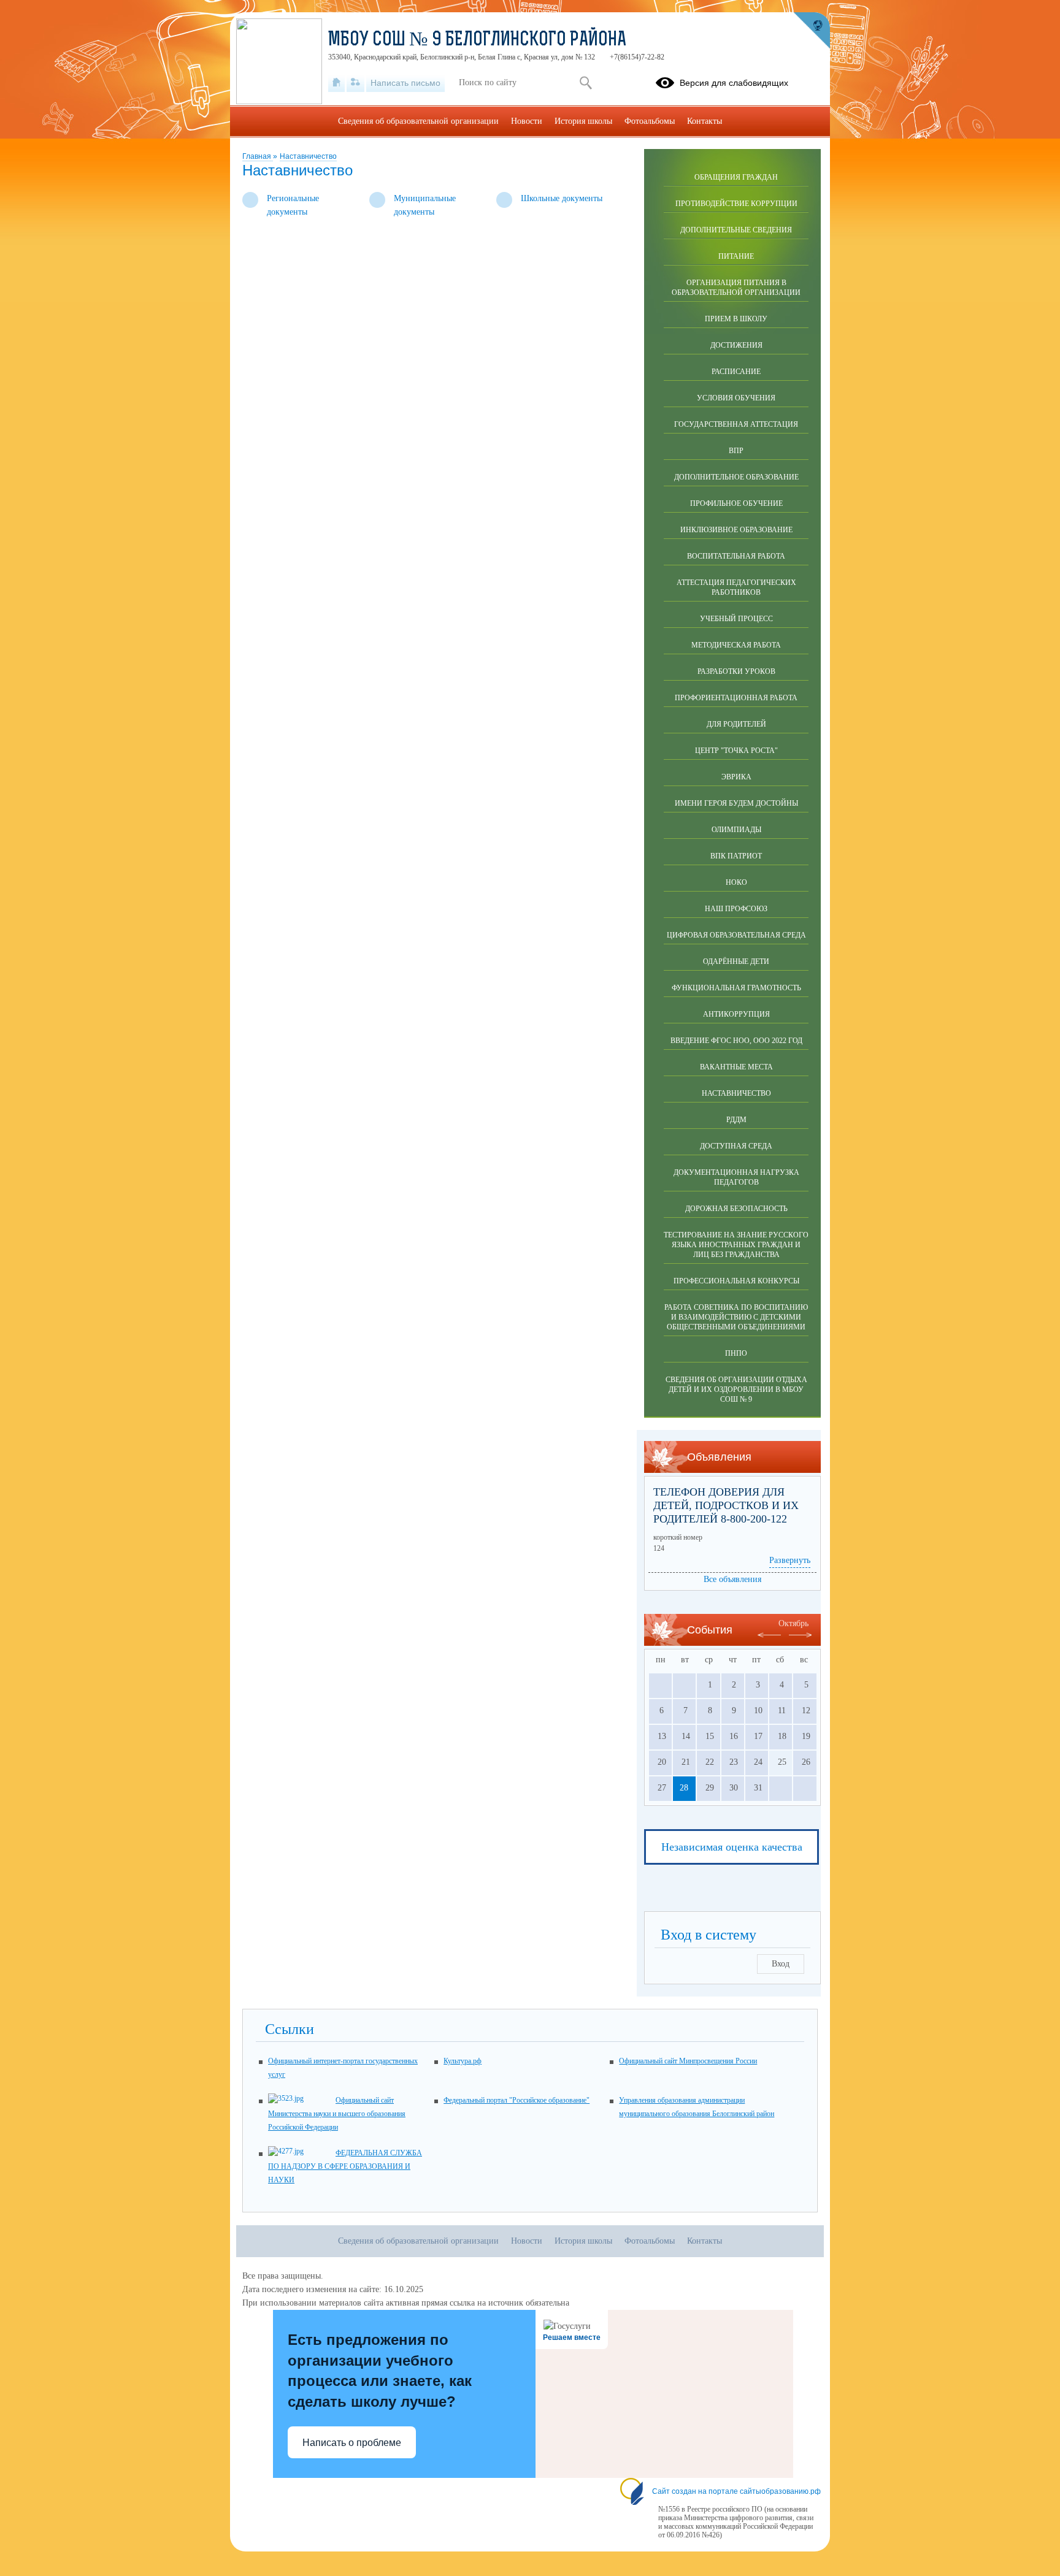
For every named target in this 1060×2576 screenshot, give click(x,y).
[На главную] (336, 83)
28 (684, 1788)
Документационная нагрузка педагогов (736, 1177)
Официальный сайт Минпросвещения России (688, 2061)
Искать (586, 83)
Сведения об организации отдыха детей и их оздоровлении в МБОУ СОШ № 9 (736, 1389)
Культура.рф (463, 2061)
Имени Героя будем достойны (736, 803)
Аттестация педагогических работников (736, 587)
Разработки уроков (736, 671)
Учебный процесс (736, 619)
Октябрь (793, 1623)
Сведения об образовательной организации (418, 121)
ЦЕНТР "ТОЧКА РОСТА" (736, 751)
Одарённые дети (736, 961)
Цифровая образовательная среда (736, 935)
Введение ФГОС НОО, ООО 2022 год (736, 1041)
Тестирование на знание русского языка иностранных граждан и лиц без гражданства (736, 1245)
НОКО (736, 882)
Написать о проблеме (352, 2443)
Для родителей (736, 724)
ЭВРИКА (736, 777)
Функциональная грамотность (736, 988)
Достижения (736, 345)
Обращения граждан (736, 177)
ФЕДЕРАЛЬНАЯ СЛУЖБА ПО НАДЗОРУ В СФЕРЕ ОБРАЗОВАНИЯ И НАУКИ (345, 2166)
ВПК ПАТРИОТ (736, 856)
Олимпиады (736, 830)
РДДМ (736, 1120)
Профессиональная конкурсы (736, 1281)
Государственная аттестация (736, 424)
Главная (258, 156)
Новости (527, 121)
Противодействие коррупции (736, 204)
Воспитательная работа (736, 556)
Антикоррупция (736, 1014)
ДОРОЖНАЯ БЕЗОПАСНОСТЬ (736, 1209)
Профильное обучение (736, 503)
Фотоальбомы (650, 121)
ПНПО (736, 1353)
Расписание (736, 372)
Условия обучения (736, 398)
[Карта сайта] (355, 83)
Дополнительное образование (736, 477)
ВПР (736, 451)
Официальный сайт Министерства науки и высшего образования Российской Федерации (337, 2114)
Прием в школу (736, 319)
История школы (583, 121)
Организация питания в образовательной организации (736, 288)
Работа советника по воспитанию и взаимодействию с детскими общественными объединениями (736, 1317)
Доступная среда (736, 1146)
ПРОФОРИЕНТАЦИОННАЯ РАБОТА (736, 698)
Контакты (705, 121)
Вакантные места (736, 1067)
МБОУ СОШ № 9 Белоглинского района (477, 40)
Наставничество (308, 156)
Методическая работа (736, 645)
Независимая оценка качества (732, 1847)
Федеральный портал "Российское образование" (517, 2100)
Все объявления (732, 1579)
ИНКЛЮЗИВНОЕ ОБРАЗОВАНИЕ (736, 530)
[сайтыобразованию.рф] (812, 31)
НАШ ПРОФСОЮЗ (736, 909)
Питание (736, 256)
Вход (781, 1964)
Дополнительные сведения (736, 230)
